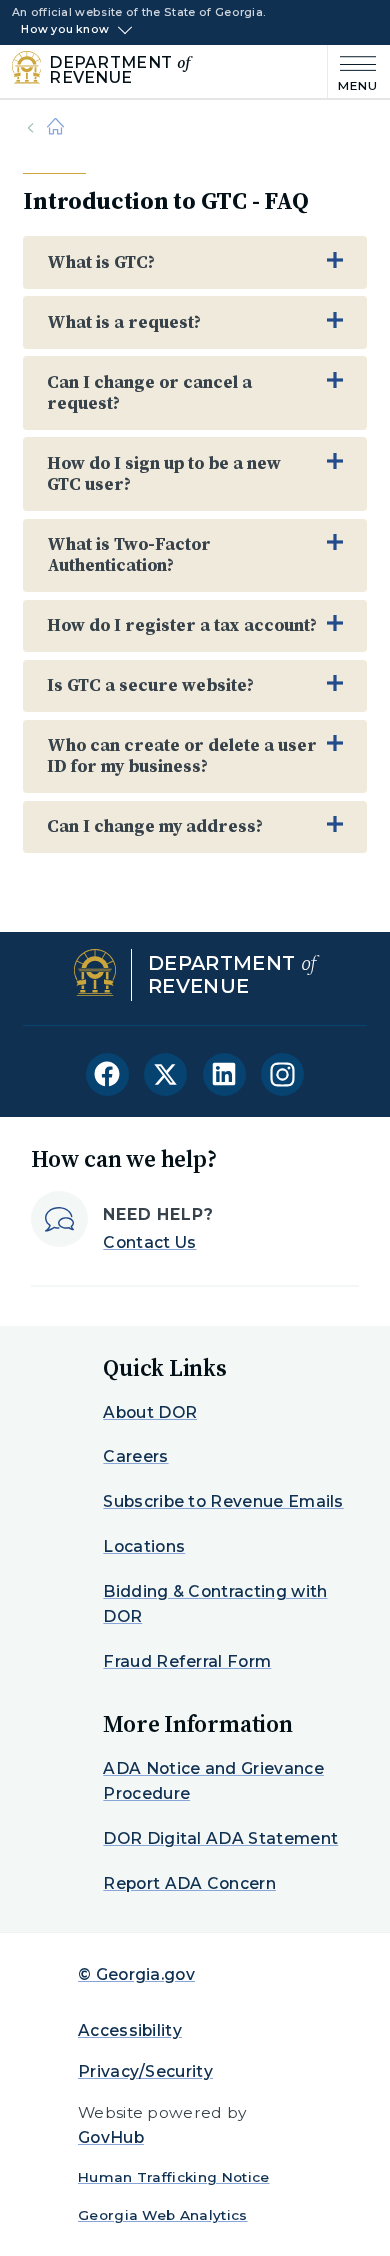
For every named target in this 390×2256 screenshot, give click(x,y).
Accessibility (130, 2030)
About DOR (150, 1412)
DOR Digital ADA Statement (220, 1838)
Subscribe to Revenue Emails (223, 1501)
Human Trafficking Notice (174, 2177)
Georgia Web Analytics (163, 2215)
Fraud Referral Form (187, 1661)
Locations (144, 1546)
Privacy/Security (145, 2071)
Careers (135, 1456)
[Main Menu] (353, 71)
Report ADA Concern (189, 1883)
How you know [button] (65, 30)
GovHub (111, 2137)
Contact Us (149, 1242)
